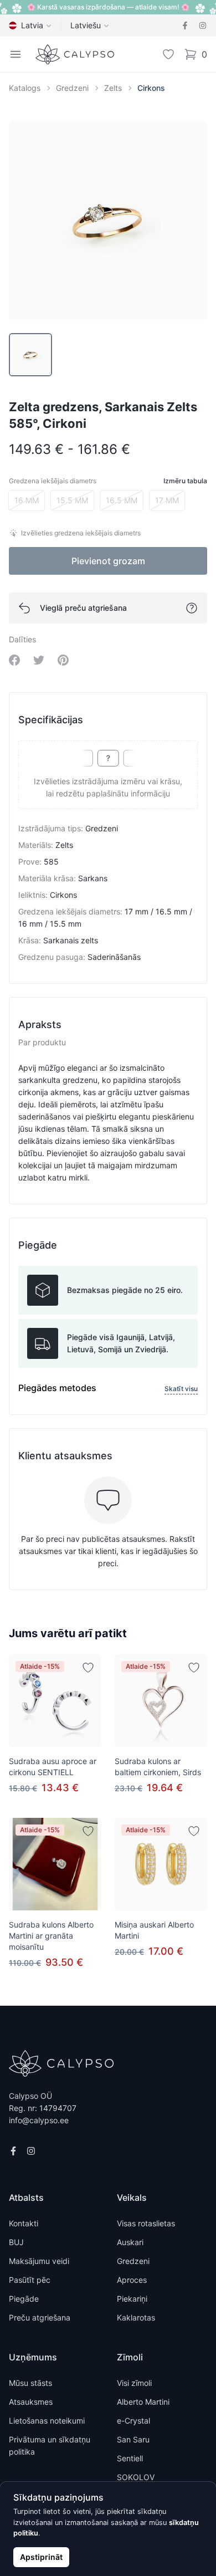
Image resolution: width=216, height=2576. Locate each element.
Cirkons (151, 88)
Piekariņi (132, 2299)
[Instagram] (203, 25)
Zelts (113, 88)
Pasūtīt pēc (30, 2280)
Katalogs (25, 88)
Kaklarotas (136, 2317)
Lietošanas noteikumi (47, 2421)
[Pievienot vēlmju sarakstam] (88, 1668)
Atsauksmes (31, 2402)
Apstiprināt (41, 2557)
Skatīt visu (181, 1389)
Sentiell (130, 2458)
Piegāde (24, 2299)
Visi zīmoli (134, 2383)
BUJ (16, 2242)
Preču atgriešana (40, 2317)
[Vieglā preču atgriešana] (192, 608)
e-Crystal (133, 2421)
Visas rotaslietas (146, 2223)
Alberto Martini (143, 2402)
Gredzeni (72, 88)
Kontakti (24, 2223)
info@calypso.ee (39, 2120)
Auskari (130, 2242)
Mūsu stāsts (30, 2383)
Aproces (132, 2280)
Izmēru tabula (185, 481)
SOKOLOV (136, 2477)
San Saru (133, 2439)
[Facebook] (185, 25)
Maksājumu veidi (39, 2261)
